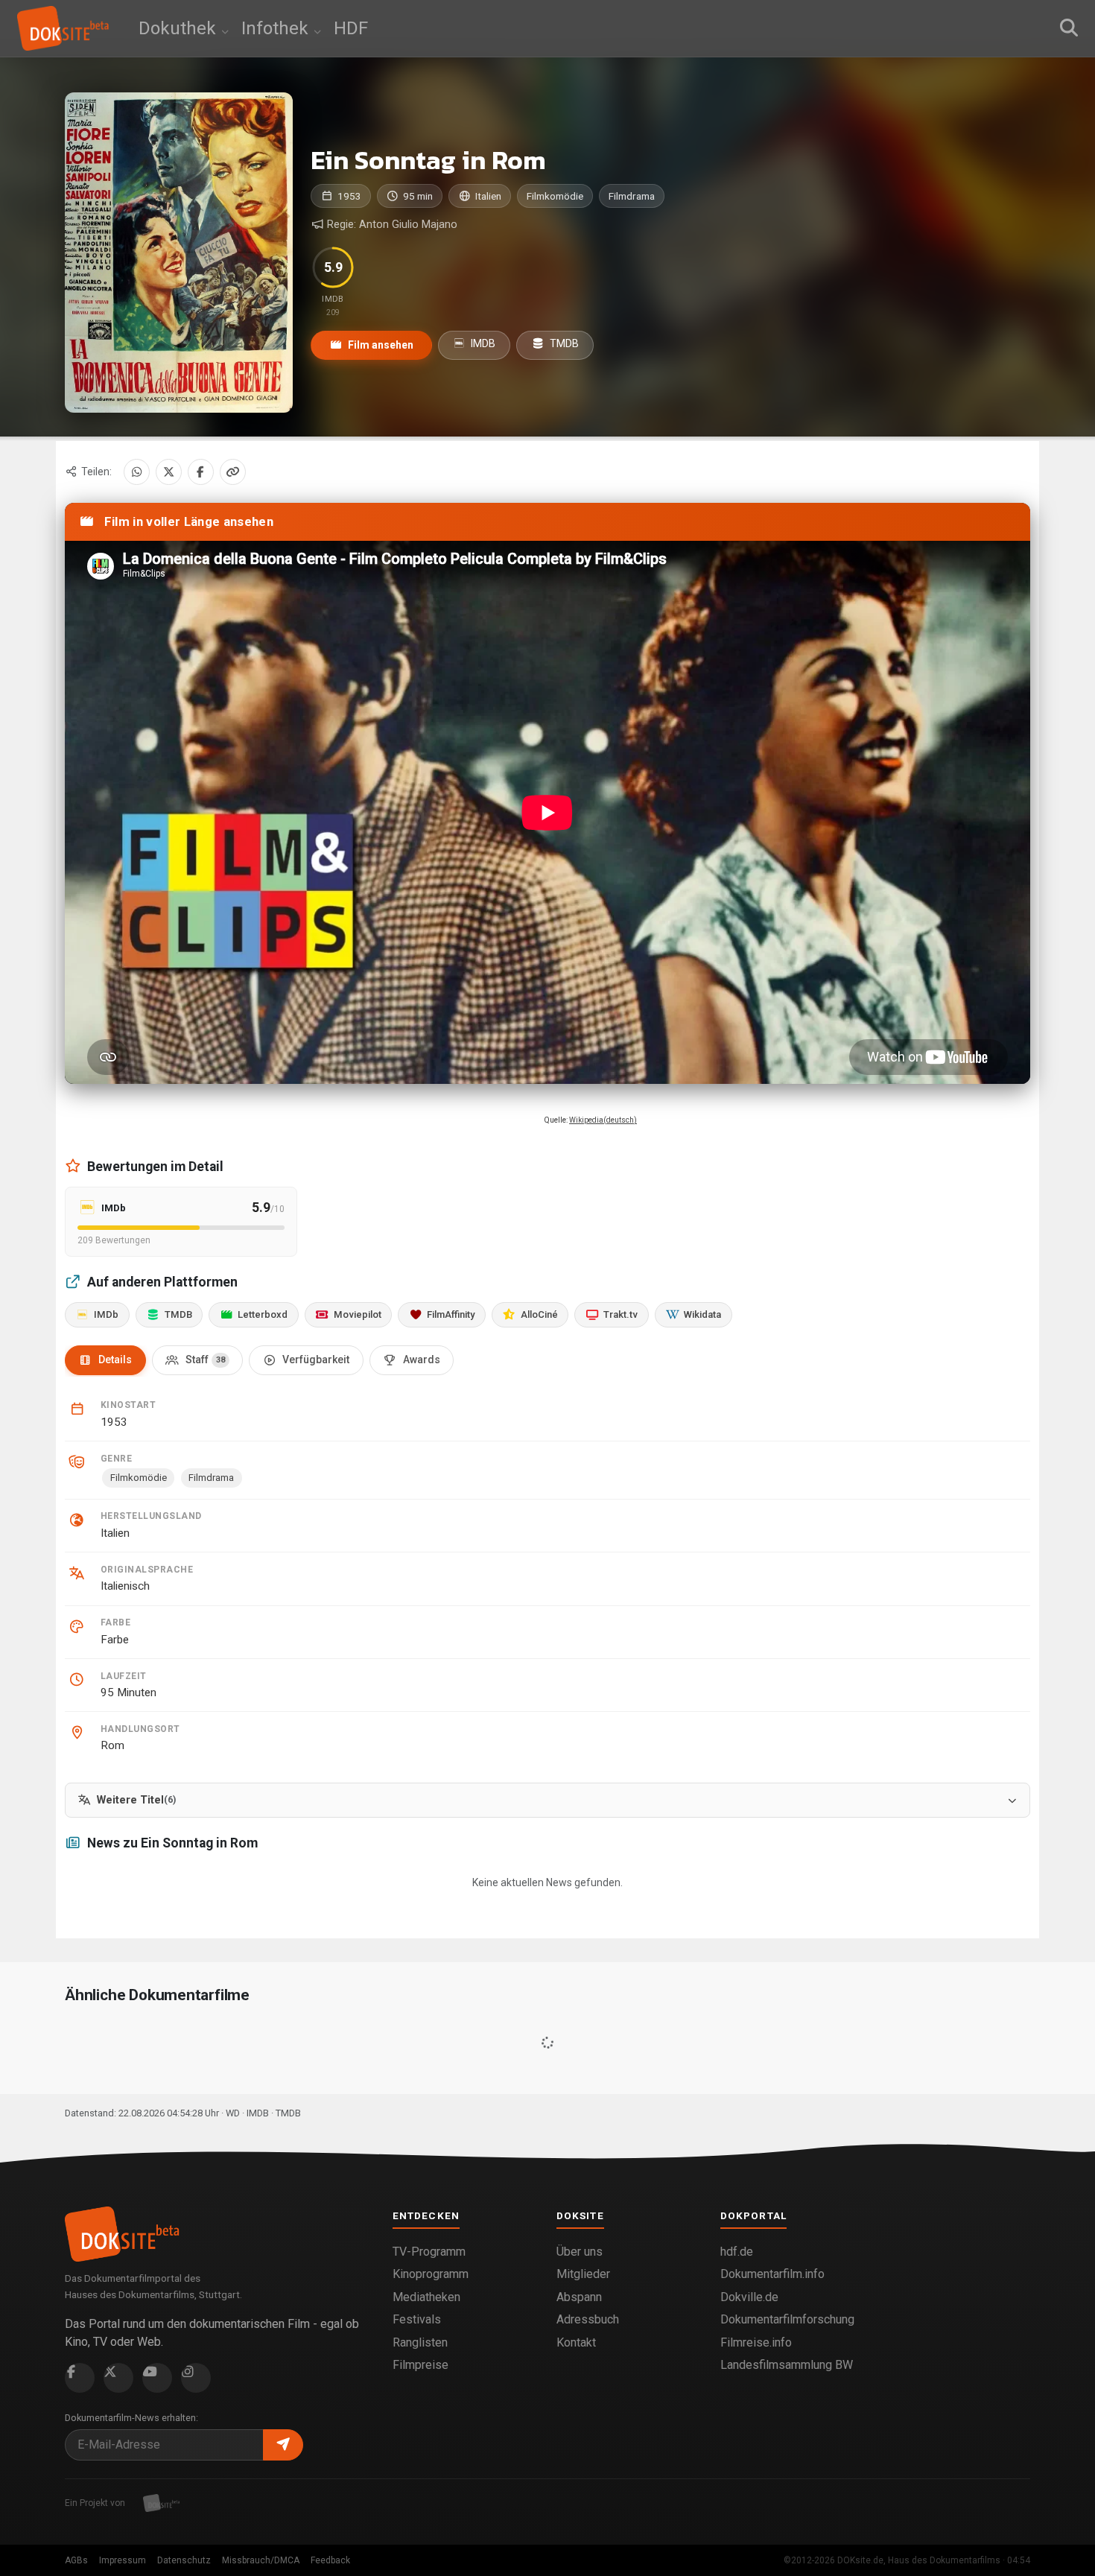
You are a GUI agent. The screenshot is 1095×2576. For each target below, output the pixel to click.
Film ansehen (380, 345)
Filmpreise (420, 2365)
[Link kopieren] (233, 472)
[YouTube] (157, 2378)
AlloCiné (539, 1314)
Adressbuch (588, 2319)
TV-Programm (429, 2252)
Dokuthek (180, 28)
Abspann (579, 2297)
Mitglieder (583, 2274)
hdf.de (737, 2252)
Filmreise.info (756, 2342)
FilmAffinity (451, 1314)
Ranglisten (420, 2342)
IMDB (482, 343)
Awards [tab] (422, 1360)
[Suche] (1069, 28)
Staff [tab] (205, 1360)
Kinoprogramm (431, 2274)
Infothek (277, 28)
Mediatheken (426, 2297)
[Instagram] (196, 2378)
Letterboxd (263, 1314)
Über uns (580, 2252)
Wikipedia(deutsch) (603, 1120)
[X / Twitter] (169, 472)
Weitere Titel (136, 1800)
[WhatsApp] (137, 472)
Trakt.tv (620, 1314)
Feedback (330, 2560)
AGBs (76, 2560)
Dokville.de (749, 2297)
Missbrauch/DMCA (261, 2560)
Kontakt (576, 2342)
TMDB (563, 343)
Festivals (417, 2319)
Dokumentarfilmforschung (787, 2319)
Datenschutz (184, 2560)
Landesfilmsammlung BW (787, 2365)
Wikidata (702, 1314)
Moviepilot (358, 1314)
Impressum (123, 2560)
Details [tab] (115, 1360)
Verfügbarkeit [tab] (316, 1360)
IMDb (106, 1314)
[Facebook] (201, 472)
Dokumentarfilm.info (772, 2274)
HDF (351, 28)
